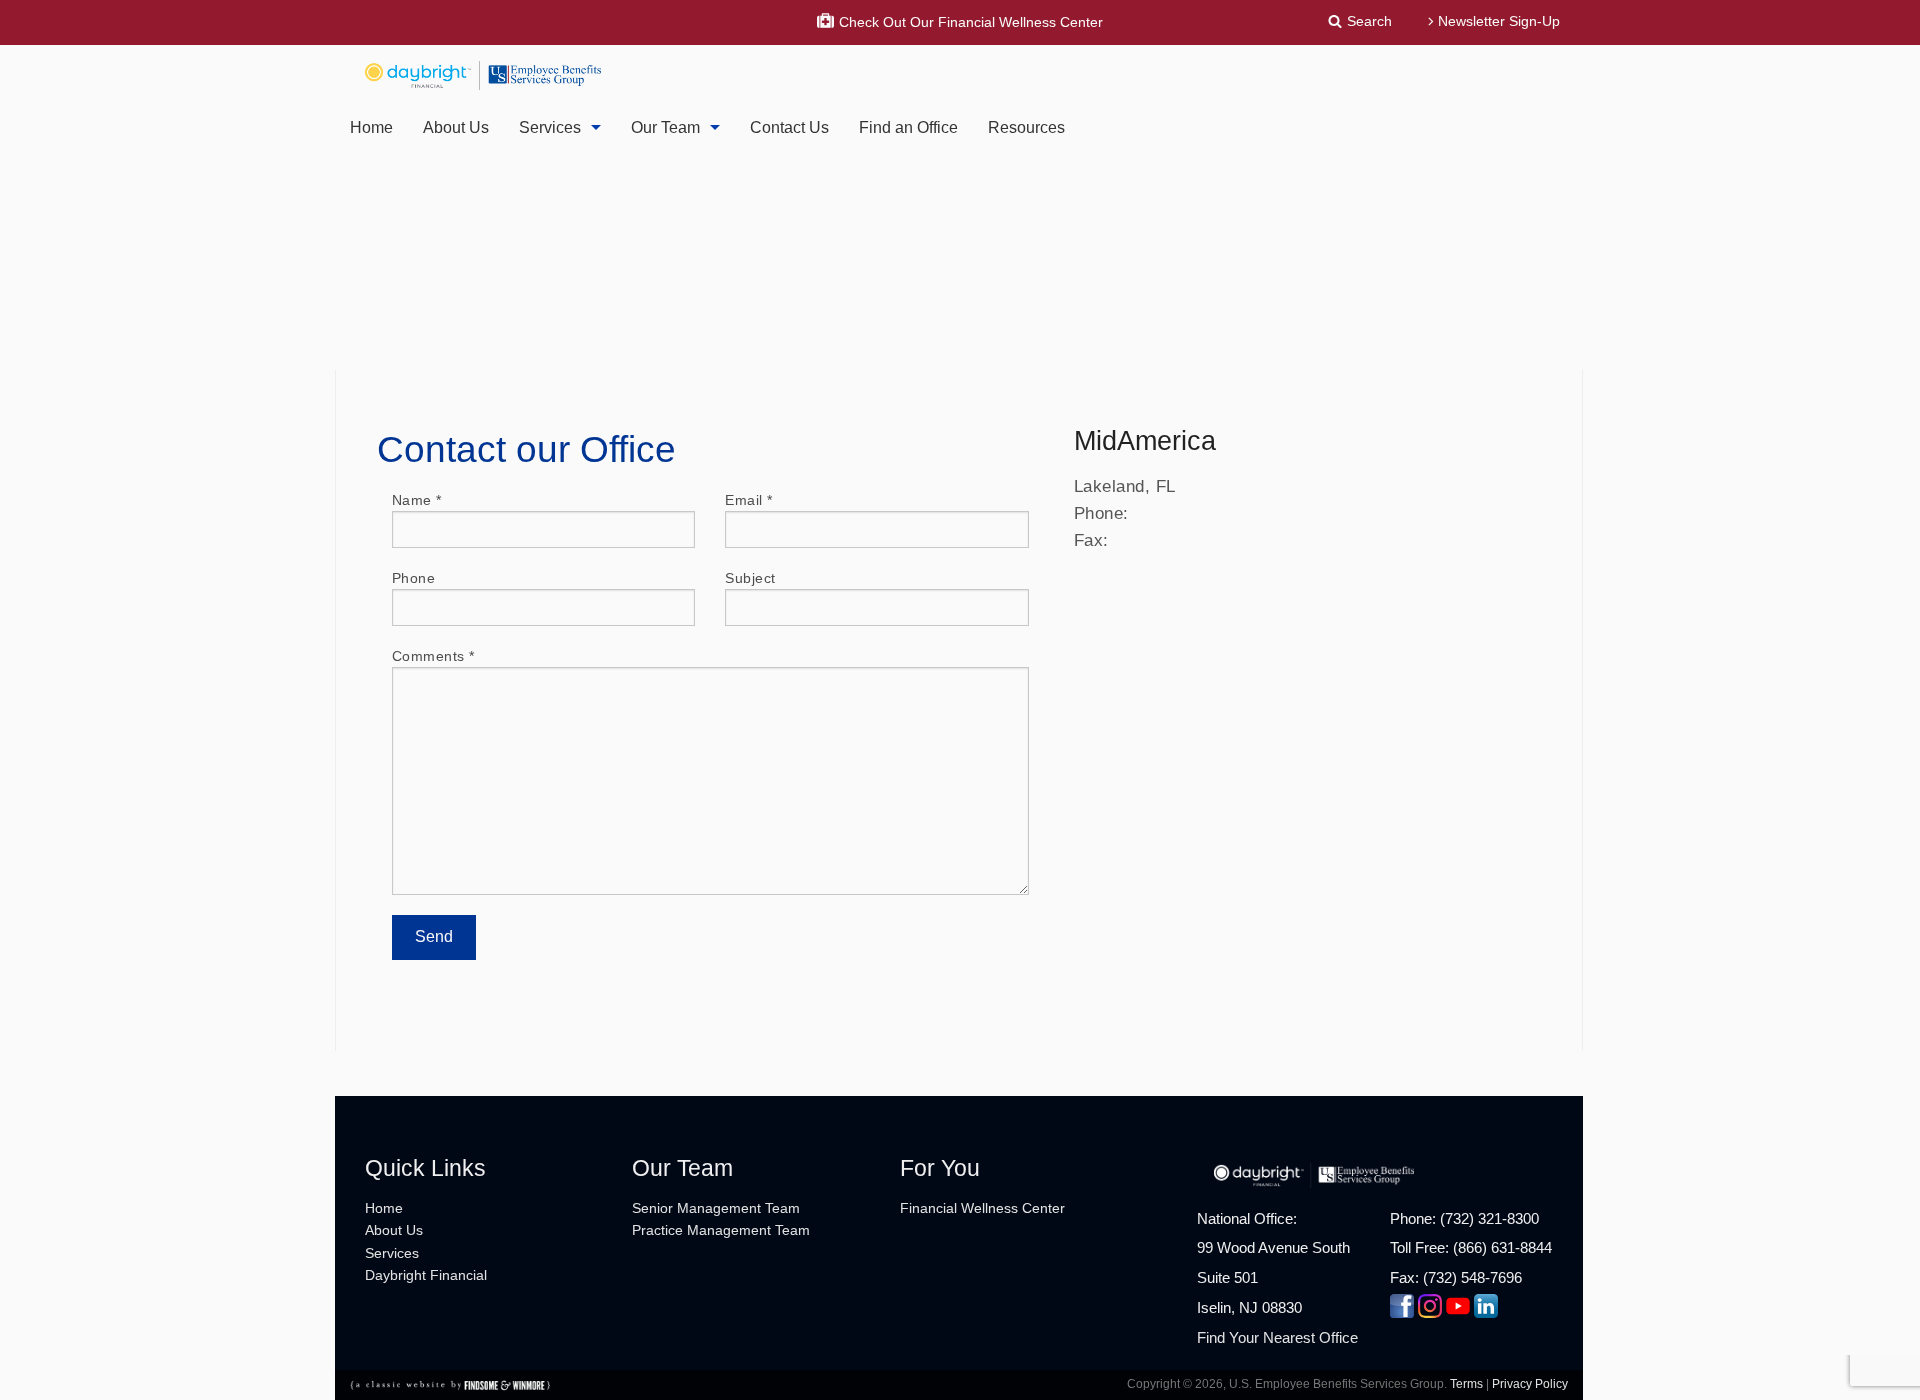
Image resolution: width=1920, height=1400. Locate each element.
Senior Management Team (716, 1208)
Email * (749, 500)
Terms (1466, 1384)
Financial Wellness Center (982, 1208)
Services (550, 127)
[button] (1362, 21)
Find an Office (908, 127)
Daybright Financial (426, 1275)
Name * (417, 500)
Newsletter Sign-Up (1499, 21)
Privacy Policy (1530, 1384)
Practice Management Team (721, 1230)
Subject (750, 578)
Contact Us (789, 127)
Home (371, 127)
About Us (456, 127)
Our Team (665, 127)
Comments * (433, 656)
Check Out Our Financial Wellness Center (971, 22)
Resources (1026, 127)
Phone (414, 578)
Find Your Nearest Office (1277, 1337)
